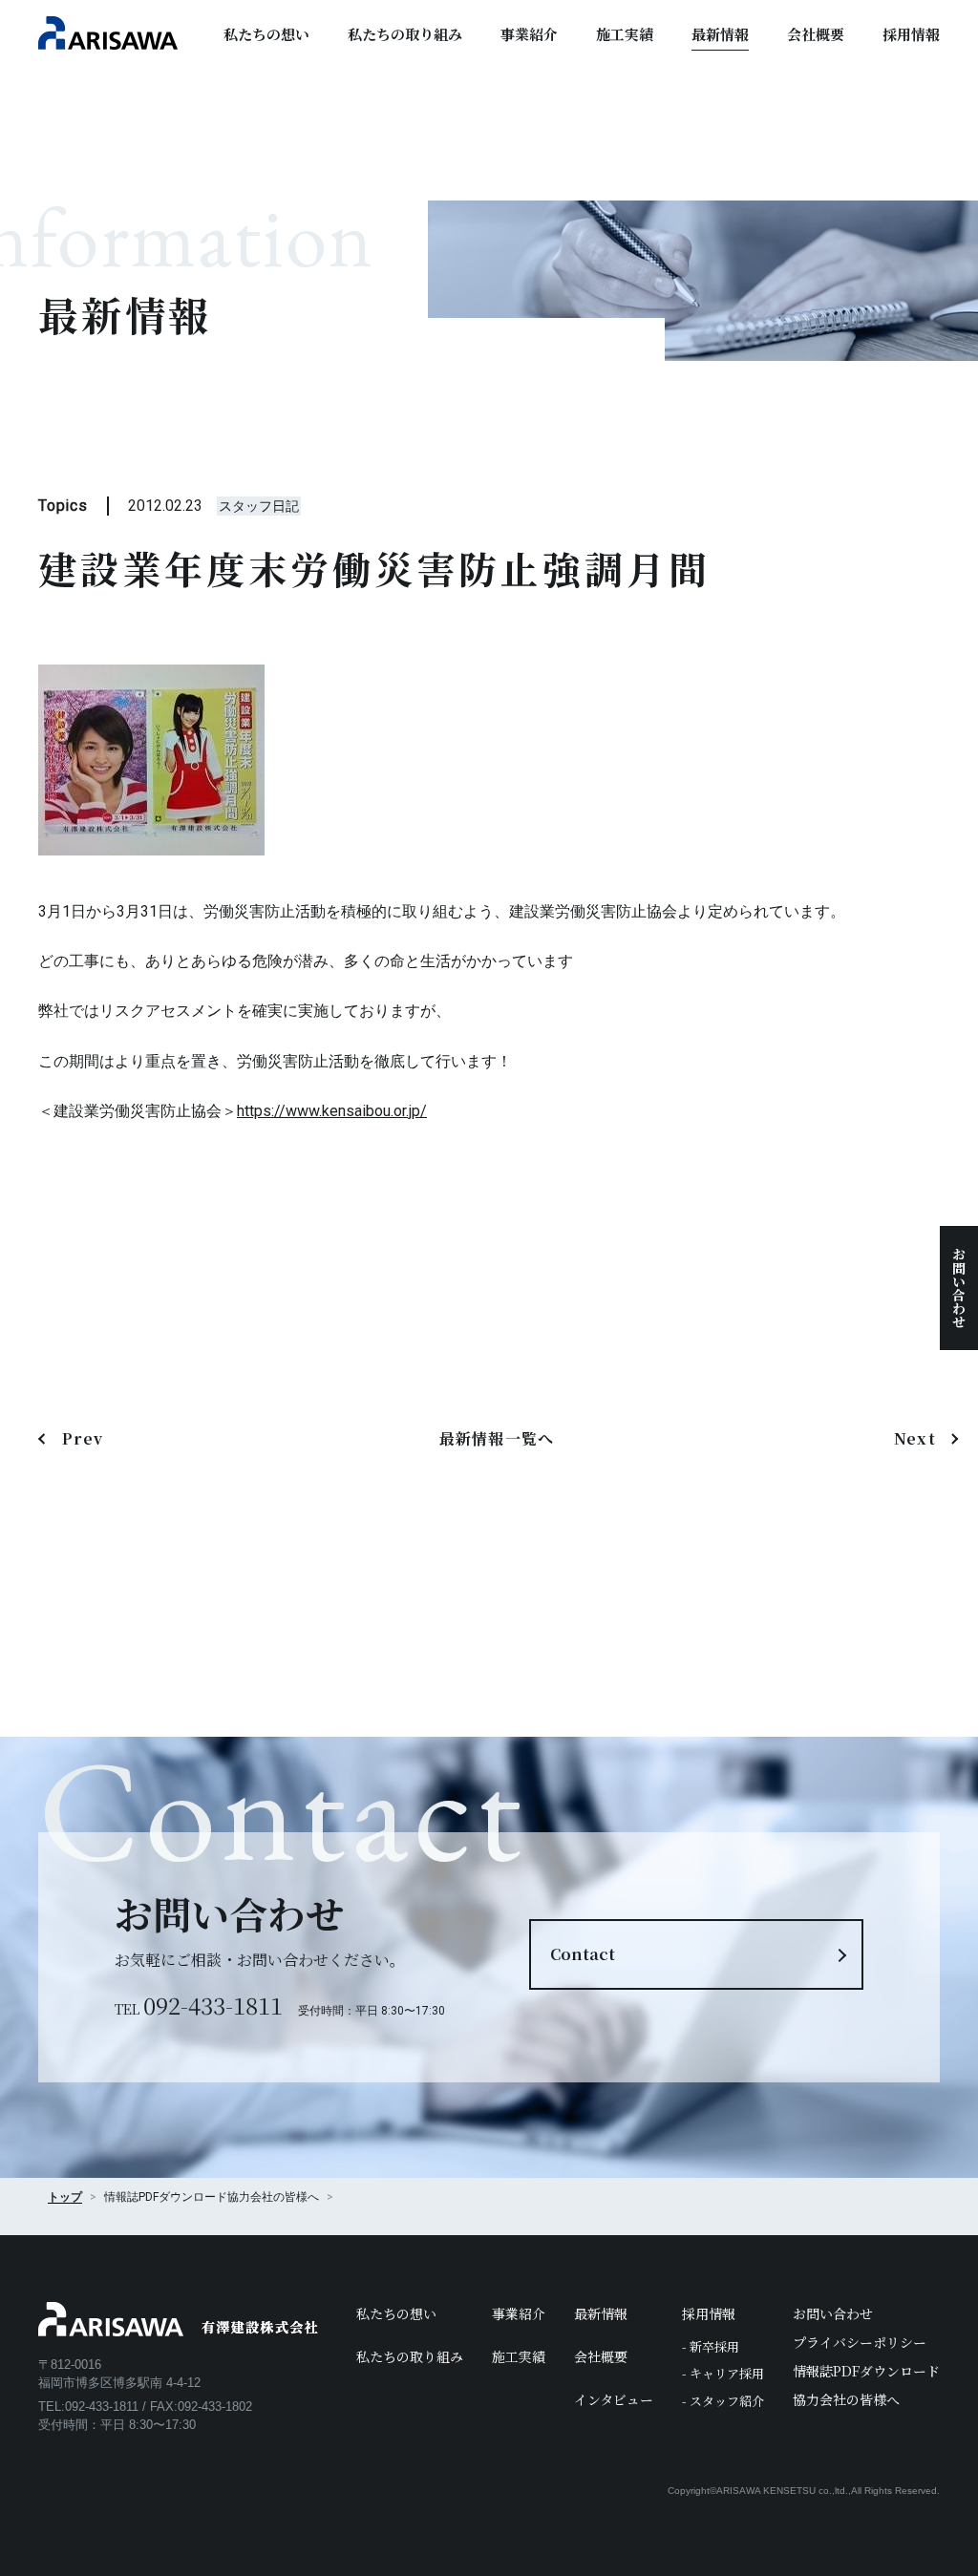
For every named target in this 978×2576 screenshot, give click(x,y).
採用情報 (911, 34)
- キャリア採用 (723, 2373)
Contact (583, 1954)
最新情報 (720, 34)
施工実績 (625, 34)
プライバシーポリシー (860, 2342)
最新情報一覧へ (497, 1438)
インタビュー (614, 2399)
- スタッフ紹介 (723, 2401)
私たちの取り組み (405, 34)
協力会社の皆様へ (273, 2197)
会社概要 (816, 34)
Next (915, 1438)
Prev (83, 1438)
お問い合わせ (959, 1288)
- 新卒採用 (711, 2346)
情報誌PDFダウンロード (866, 2371)
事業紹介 (529, 34)
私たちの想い (266, 34)
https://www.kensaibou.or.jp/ (332, 1111)
